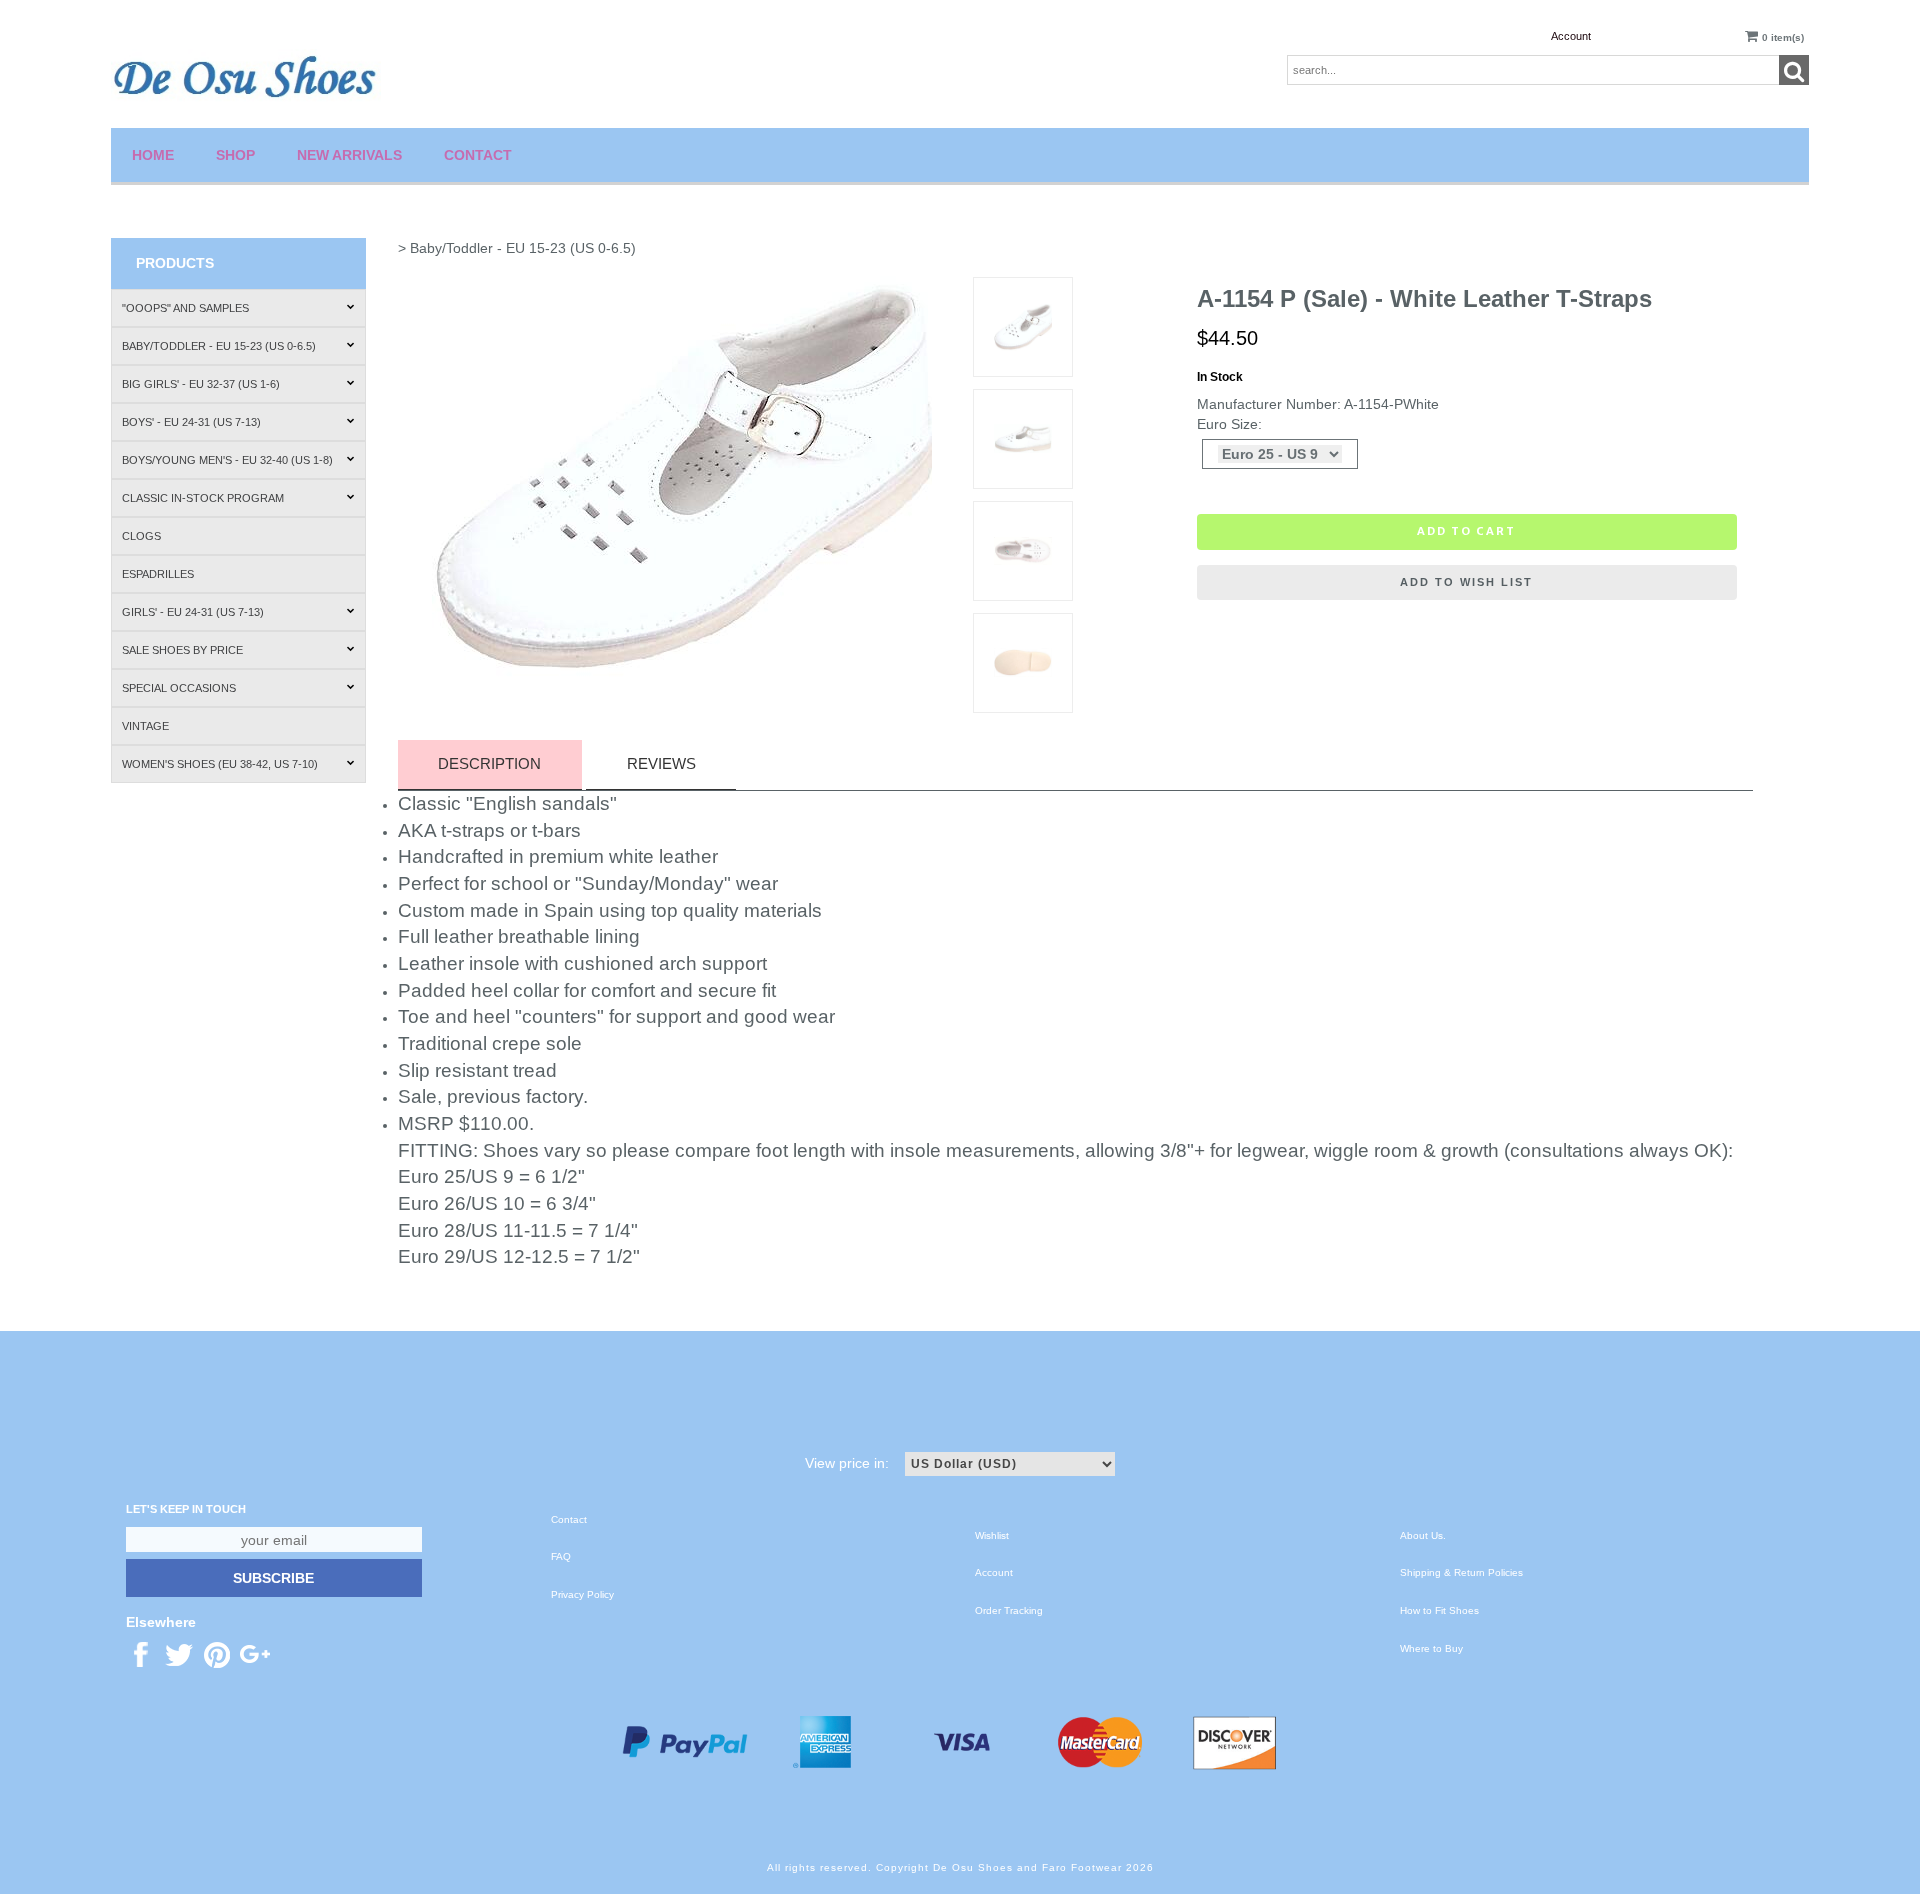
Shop (235, 155)
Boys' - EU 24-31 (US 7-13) (191, 422)
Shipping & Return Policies (1461, 1572)
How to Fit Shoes (1439, 1610)
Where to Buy (1431, 1648)
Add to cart (1466, 531)
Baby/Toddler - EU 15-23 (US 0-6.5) (219, 346)
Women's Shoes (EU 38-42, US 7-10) (220, 764)
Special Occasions (179, 688)
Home (153, 155)
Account (1571, 36)
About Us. (1423, 1535)
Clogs (141, 536)
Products (175, 263)
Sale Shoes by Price (182, 650)
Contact (478, 155)
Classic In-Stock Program (203, 498)
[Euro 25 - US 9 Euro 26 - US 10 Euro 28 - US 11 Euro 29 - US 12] (1280, 454)
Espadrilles (158, 574)
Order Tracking (1009, 1610)
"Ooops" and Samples (185, 308)
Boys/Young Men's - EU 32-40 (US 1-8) (227, 460)
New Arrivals (349, 155)
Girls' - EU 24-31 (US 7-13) (193, 612)
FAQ (561, 1556)
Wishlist (992, 1535)
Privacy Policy (582, 1594)
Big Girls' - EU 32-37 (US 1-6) (201, 384)
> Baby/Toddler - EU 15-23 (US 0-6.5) (517, 248)
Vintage (145, 726)
